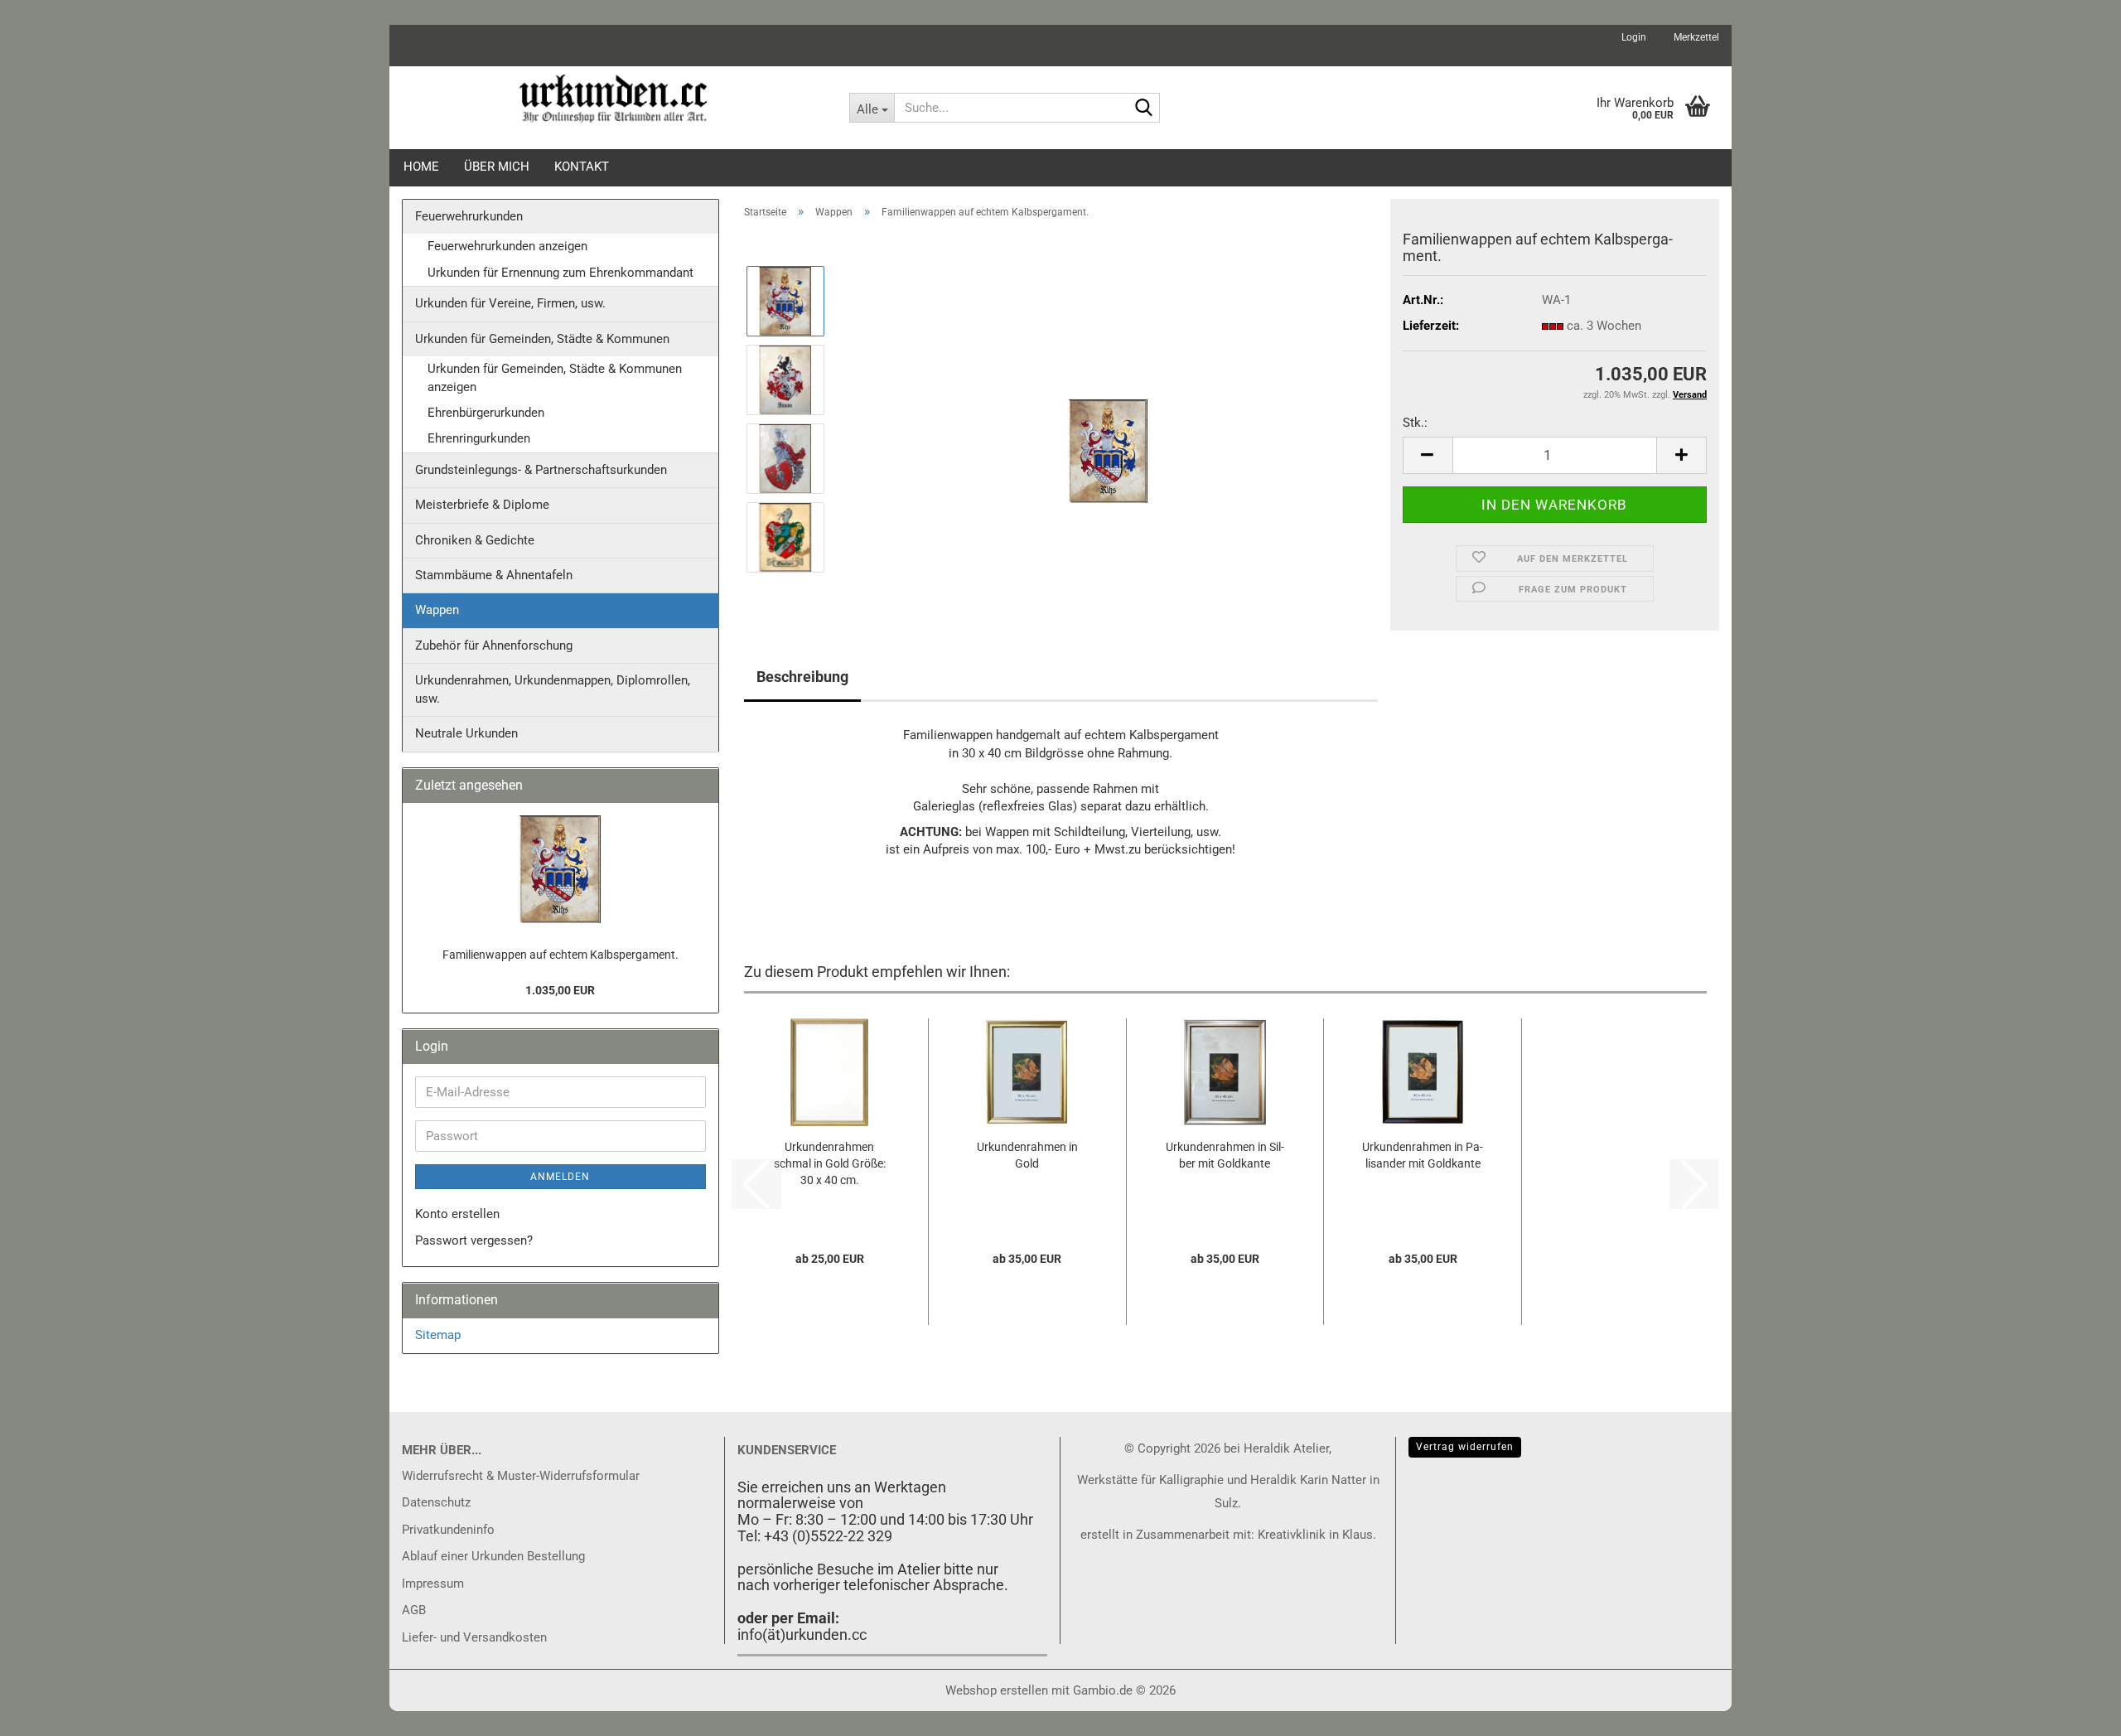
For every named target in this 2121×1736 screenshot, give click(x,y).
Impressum (433, 1584)
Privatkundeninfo (448, 1530)
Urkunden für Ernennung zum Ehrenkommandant (560, 273)
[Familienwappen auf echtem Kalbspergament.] (1108, 418)
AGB (414, 1610)
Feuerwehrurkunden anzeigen (507, 246)
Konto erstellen (457, 1214)
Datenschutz (436, 1502)
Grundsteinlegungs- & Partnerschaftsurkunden (541, 470)
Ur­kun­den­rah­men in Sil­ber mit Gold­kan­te (1225, 1155)
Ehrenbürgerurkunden (486, 413)
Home (421, 167)
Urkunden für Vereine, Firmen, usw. (510, 303)
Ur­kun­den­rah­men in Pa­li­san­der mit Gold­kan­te (1423, 1155)
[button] (1428, 455)
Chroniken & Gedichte (475, 540)
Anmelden (560, 1177)
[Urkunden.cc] (613, 99)
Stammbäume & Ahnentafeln (494, 575)
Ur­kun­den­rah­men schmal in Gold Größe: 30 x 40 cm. (830, 1163)
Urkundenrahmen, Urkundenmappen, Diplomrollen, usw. (553, 689)
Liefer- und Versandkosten (474, 1637)
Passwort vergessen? (474, 1240)
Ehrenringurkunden (479, 438)
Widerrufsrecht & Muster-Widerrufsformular (521, 1476)
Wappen (437, 610)
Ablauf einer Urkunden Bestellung (493, 1556)
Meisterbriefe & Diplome (482, 505)
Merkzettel (1695, 37)
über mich (497, 167)
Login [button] (1633, 37)
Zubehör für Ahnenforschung (494, 646)
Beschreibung (802, 677)
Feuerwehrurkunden (469, 216)
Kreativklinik (1290, 1535)
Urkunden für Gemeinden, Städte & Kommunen (542, 339)
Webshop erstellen (997, 1690)
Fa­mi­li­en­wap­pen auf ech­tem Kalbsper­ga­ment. (560, 955)
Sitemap (438, 1335)
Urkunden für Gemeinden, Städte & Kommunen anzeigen (555, 377)
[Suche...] (1144, 109)
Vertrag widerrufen (1465, 1447)
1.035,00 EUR (560, 990)
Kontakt (582, 167)
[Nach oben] (2075, 1711)
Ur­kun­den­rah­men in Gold (1027, 1155)
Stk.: (1415, 423)
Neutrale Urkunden (466, 733)
